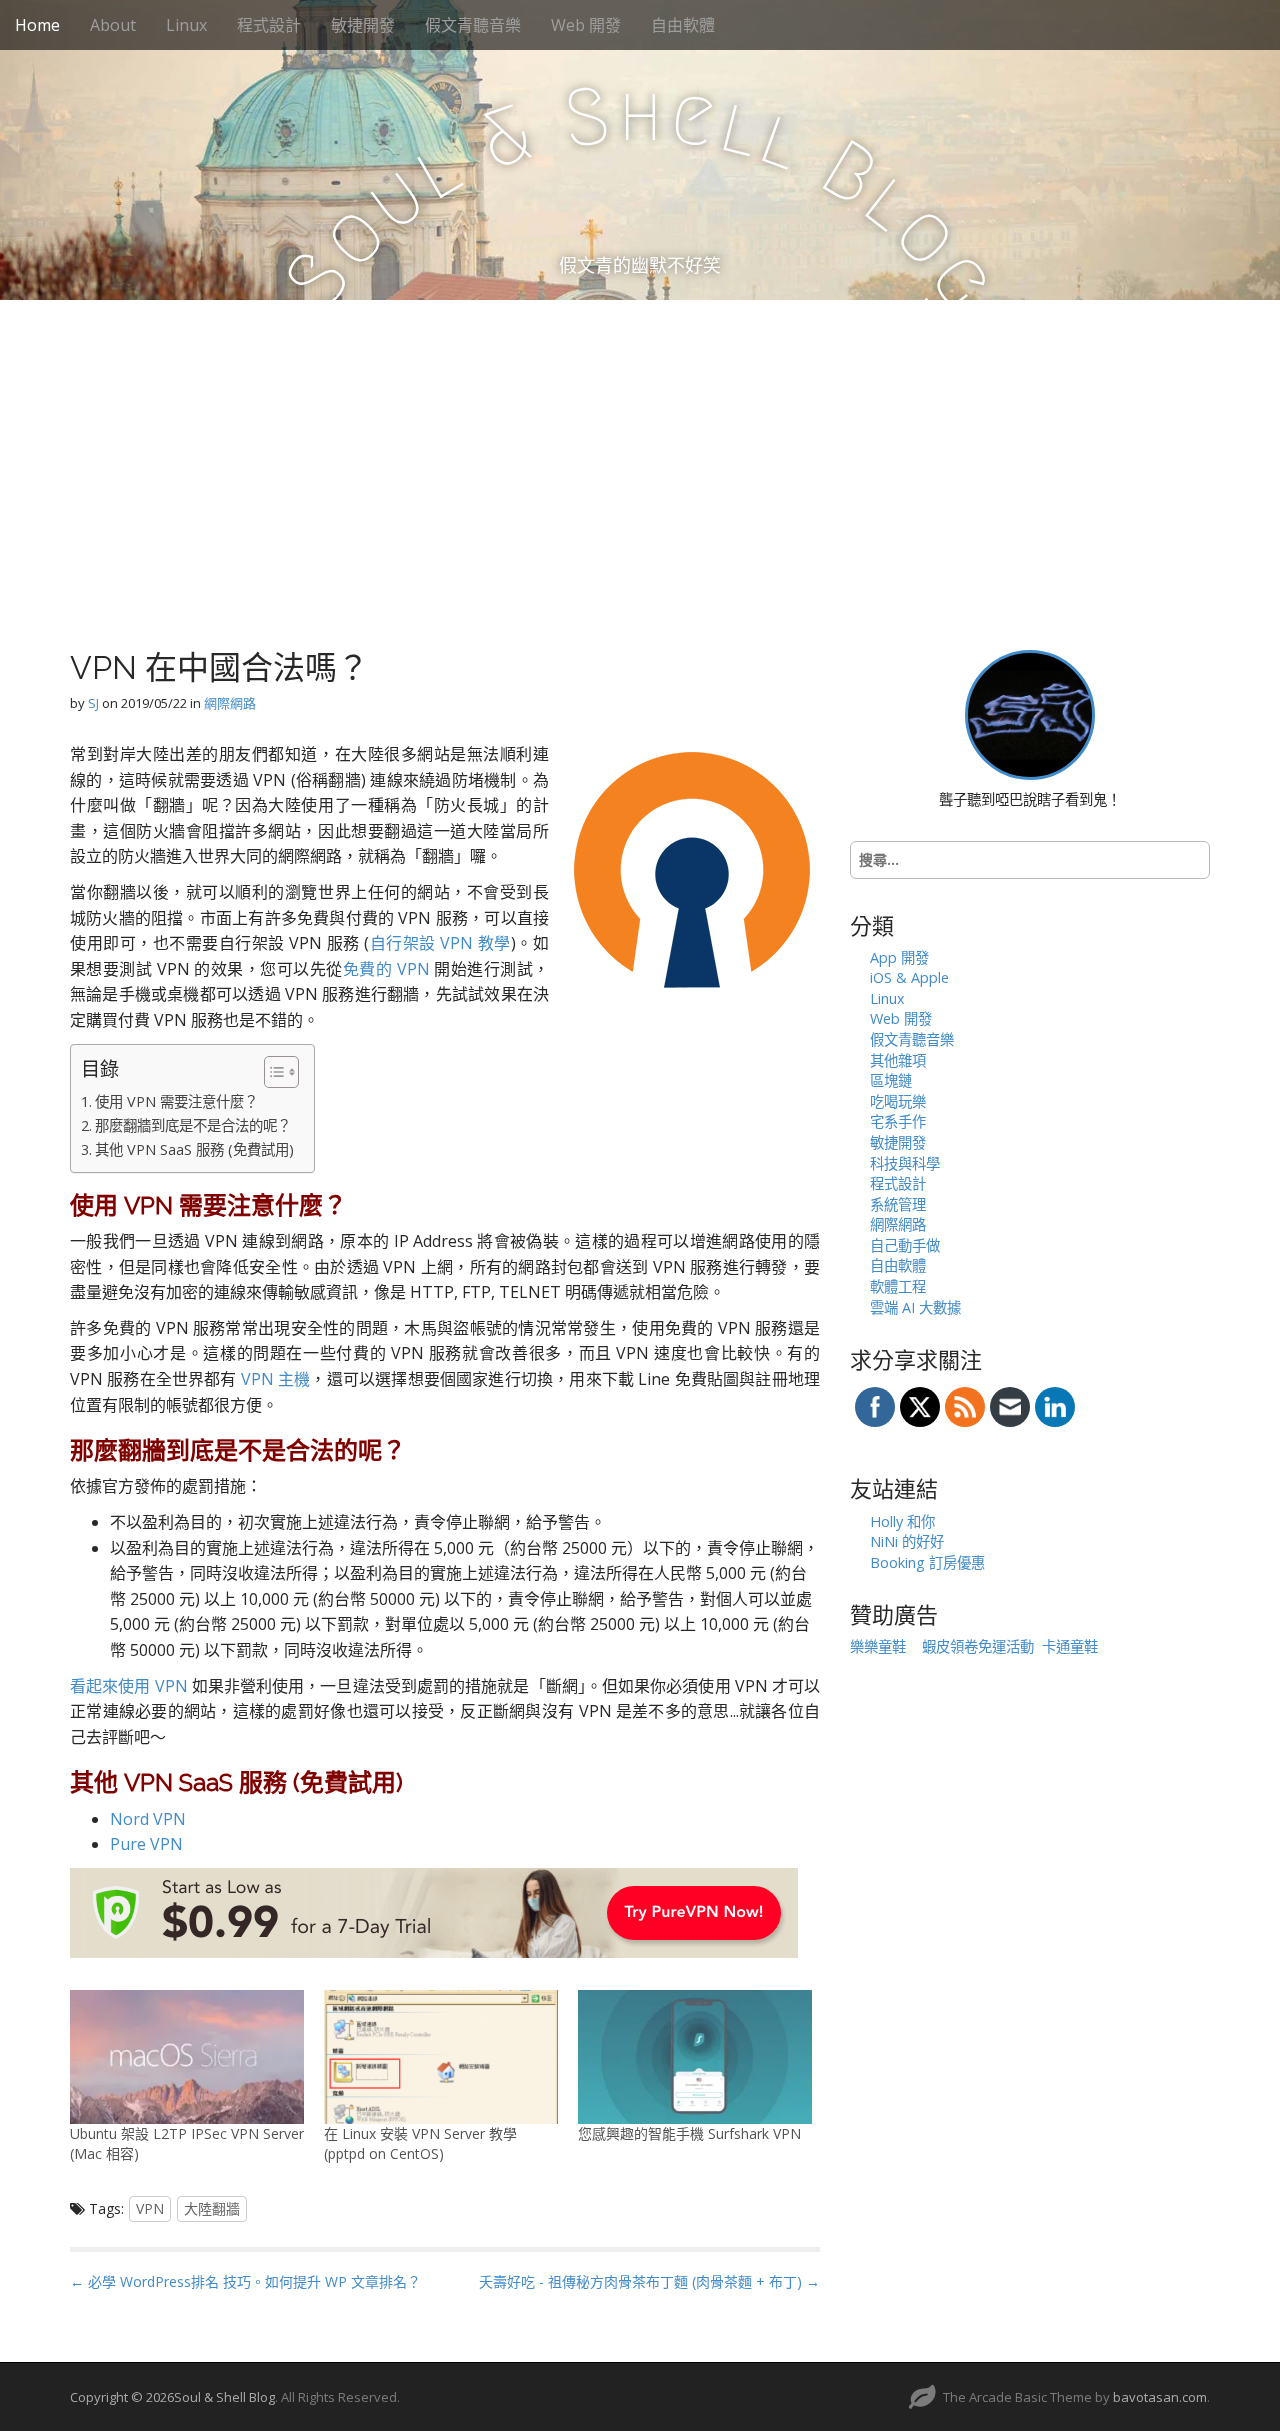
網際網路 (230, 703)
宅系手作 (898, 1121)
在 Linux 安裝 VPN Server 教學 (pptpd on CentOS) (420, 2143)
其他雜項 (898, 1060)
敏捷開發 (363, 25)
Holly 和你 (902, 1521)
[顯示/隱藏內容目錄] (271, 1072)
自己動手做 (905, 1245)
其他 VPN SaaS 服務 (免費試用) (194, 1149)
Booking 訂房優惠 (927, 1562)
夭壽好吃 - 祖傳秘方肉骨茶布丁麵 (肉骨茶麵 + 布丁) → (649, 2281)
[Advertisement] (640, 450)
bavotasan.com (1160, 2397)
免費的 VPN (386, 969)
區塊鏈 (891, 1080)
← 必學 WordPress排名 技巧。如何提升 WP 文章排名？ (245, 2281)
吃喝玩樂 (898, 1101)
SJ (93, 703)
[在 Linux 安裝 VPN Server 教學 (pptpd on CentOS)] (441, 2057)
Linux (186, 25)
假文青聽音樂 (473, 25)
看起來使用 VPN (129, 1686)
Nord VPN (148, 1819)
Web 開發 (586, 25)
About (113, 25)
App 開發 (899, 957)
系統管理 (898, 1204)
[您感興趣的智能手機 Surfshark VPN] (695, 2057)
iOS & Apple (909, 977)
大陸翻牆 (212, 2208)
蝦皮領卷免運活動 (978, 1646)
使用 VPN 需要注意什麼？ (176, 1101)
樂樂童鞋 (878, 1646)
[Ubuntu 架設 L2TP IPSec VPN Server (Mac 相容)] (187, 2057)
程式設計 (269, 25)
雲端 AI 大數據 (915, 1307)
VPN (150, 2208)
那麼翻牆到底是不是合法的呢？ (193, 1125)
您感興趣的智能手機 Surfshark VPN (689, 2133)
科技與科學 (905, 1163)
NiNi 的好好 (907, 1541)
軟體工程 (898, 1286)
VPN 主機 (276, 1379)
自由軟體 (683, 25)
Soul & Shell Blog (224, 2397)
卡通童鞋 (1070, 1646)
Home (37, 25)
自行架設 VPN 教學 (440, 943)
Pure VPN (146, 1844)
